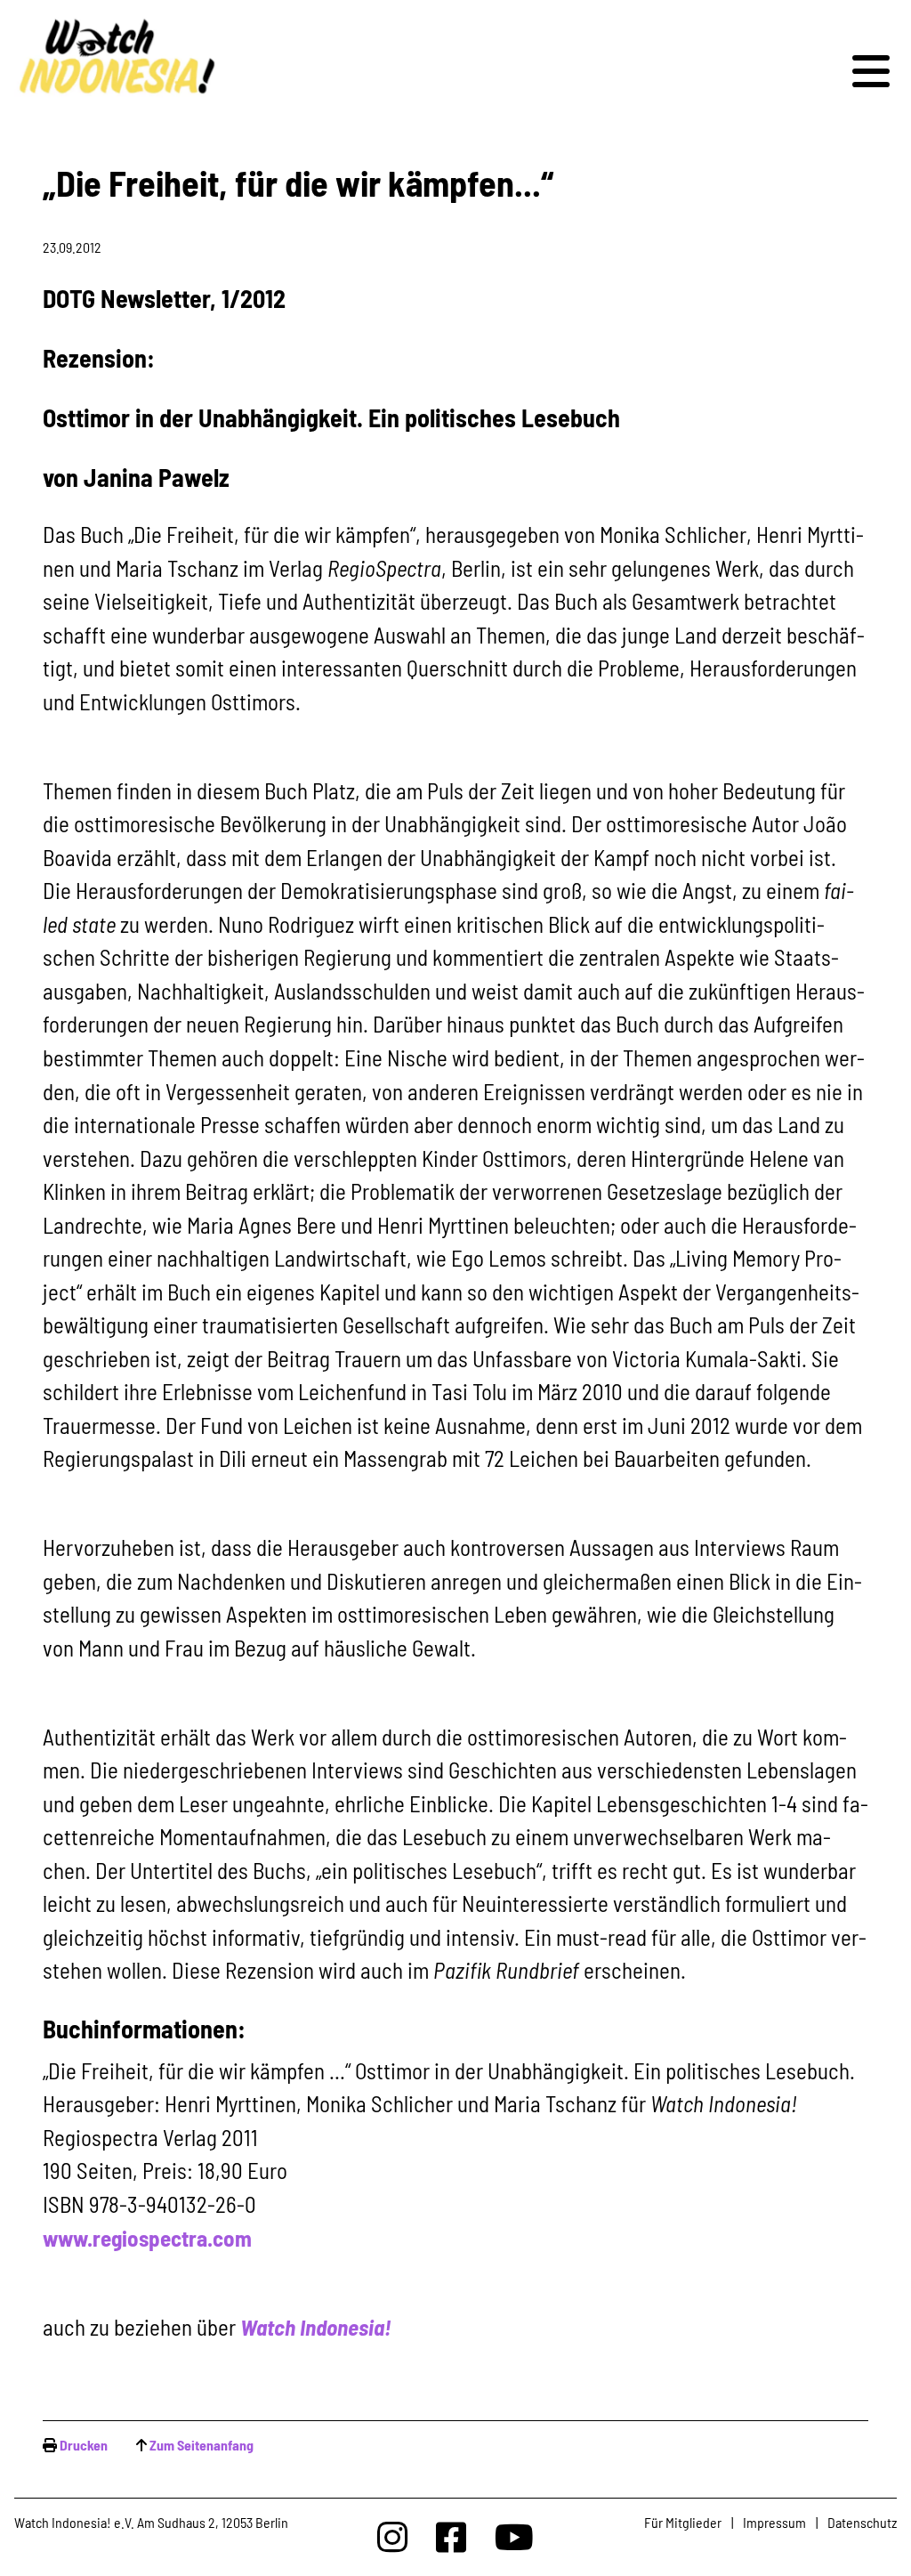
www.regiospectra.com (147, 2238)
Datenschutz (862, 2522)
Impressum (774, 2522)
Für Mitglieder (683, 2522)
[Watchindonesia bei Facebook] (451, 2536)
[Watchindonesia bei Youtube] (514, 2536)
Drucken (84, 2445)
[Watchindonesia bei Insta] (392, 2536)
